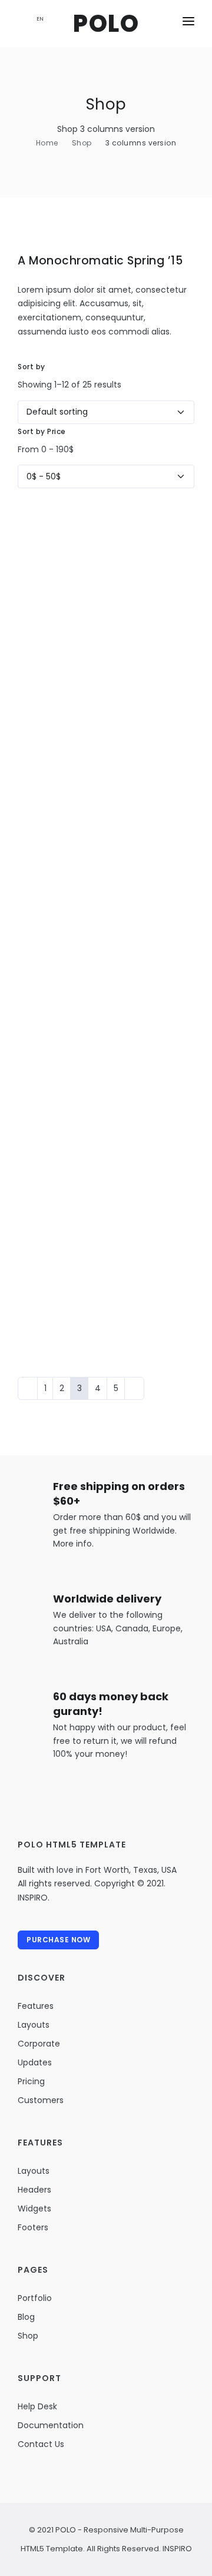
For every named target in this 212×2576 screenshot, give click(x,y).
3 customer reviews (157, 652)
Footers (33, 2227)
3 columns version (141, 143)
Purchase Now (58, 1940)
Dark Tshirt (48, 1100)
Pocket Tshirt (55, 1007)
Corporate (39, 2044)
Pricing (31, 2081)
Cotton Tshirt (55, 821)
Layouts (34, 2025)
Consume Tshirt (62, 635)
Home (47, 143)
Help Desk (37, 2406)
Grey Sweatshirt (63, 914)
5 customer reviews (157, 838)
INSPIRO (176, 2549)
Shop (82, 143)
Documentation (51, 2425)
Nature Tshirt (54, 1193)
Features (36, 2006)
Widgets (34, 2209)
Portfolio (35, 2298)
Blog (26, 2317)
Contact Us (41, 2444)
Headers (34, 2190)
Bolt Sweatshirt (60, 542)
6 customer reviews (157, 559)
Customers (41, 2100)
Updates (35, 2062)
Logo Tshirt (49, 728)
